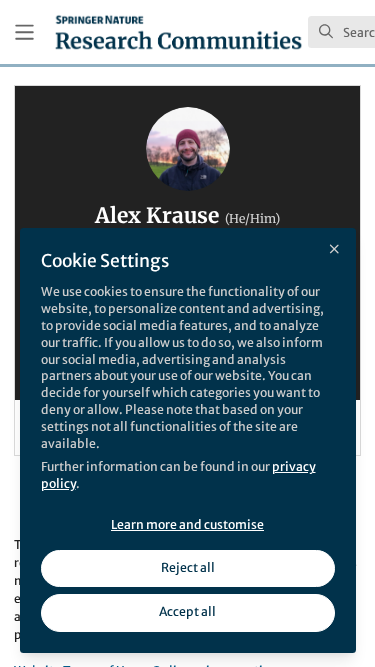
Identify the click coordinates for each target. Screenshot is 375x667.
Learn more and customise (187, 524)
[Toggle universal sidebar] (24, 32)
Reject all (188, 567)
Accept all (187, 611)
